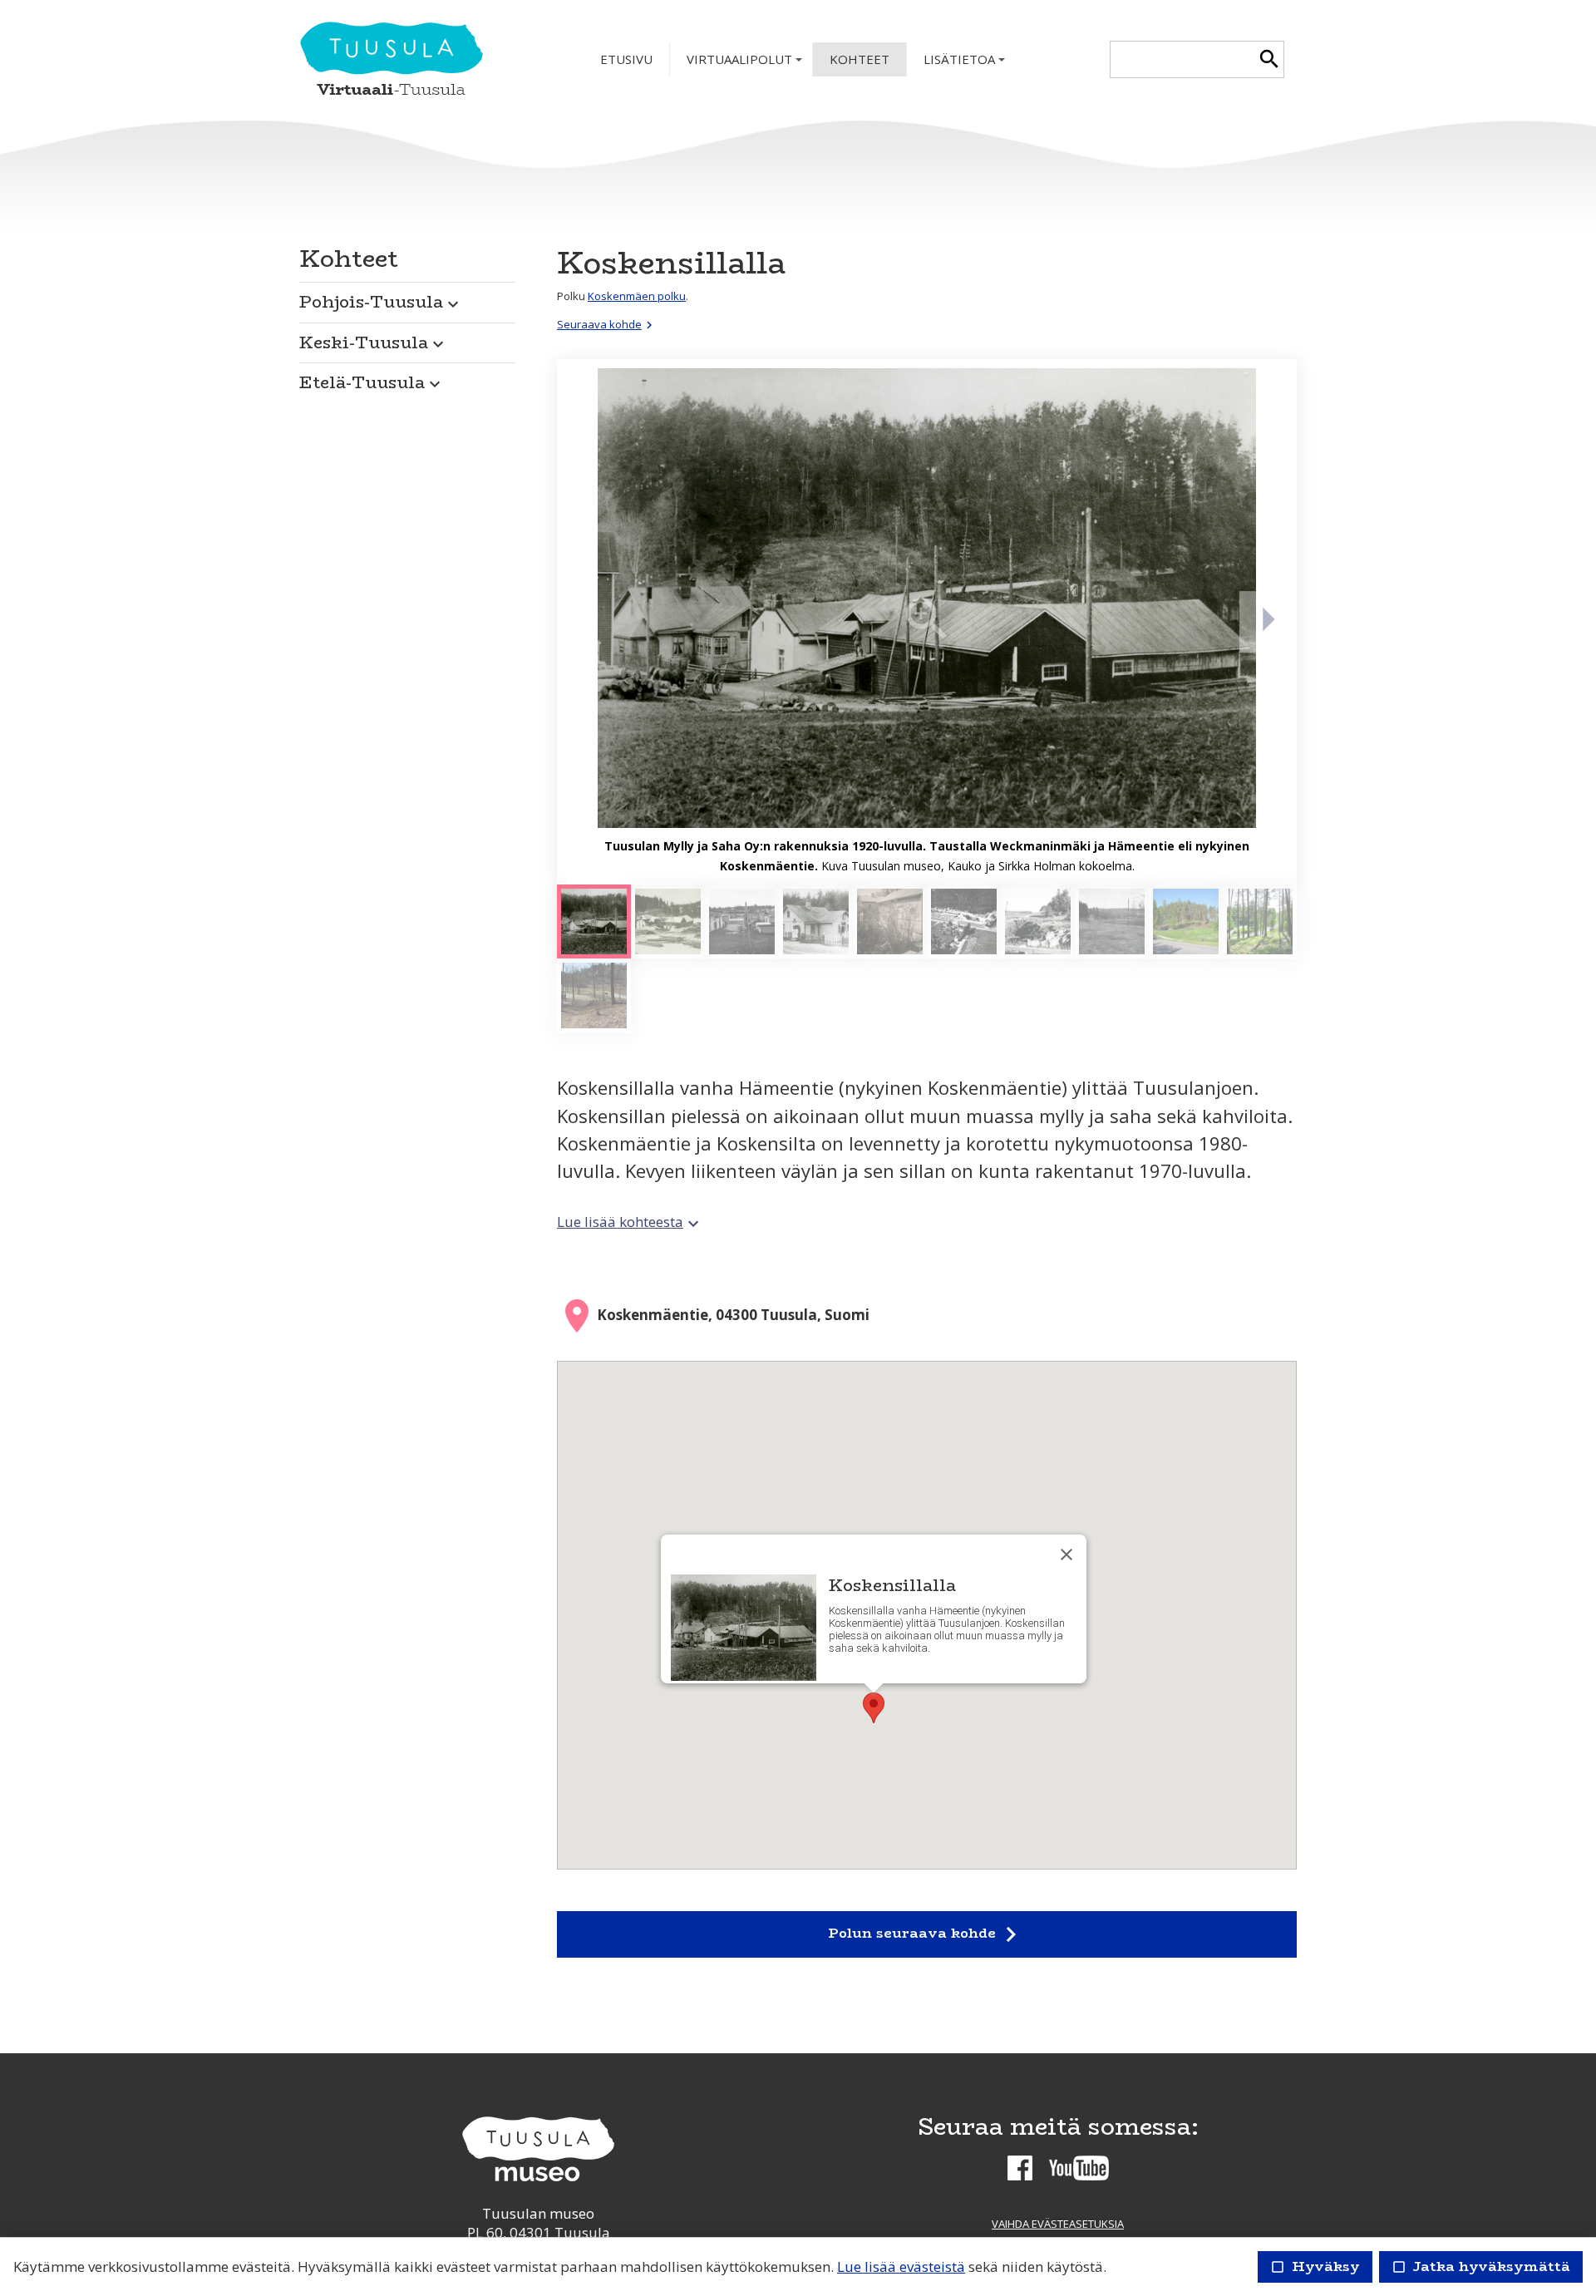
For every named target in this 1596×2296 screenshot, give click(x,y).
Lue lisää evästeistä (901, 2266)
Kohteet (860, 59)
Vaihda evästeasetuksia (1058, 2224)
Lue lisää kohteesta (630, 1222)
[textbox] (1182, 59)
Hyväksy (1315, 2266)
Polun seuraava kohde (927, 1934)
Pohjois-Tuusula (381, 301)
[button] (407, 298)
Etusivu (626, 59)
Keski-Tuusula (374, 342)
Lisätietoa (966, 64)
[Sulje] (1066, 1554)
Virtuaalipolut (746, 64)
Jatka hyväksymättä (1481, 2266)
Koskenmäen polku (637, 296)
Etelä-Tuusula (372, 382)
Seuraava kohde (607, 324)
